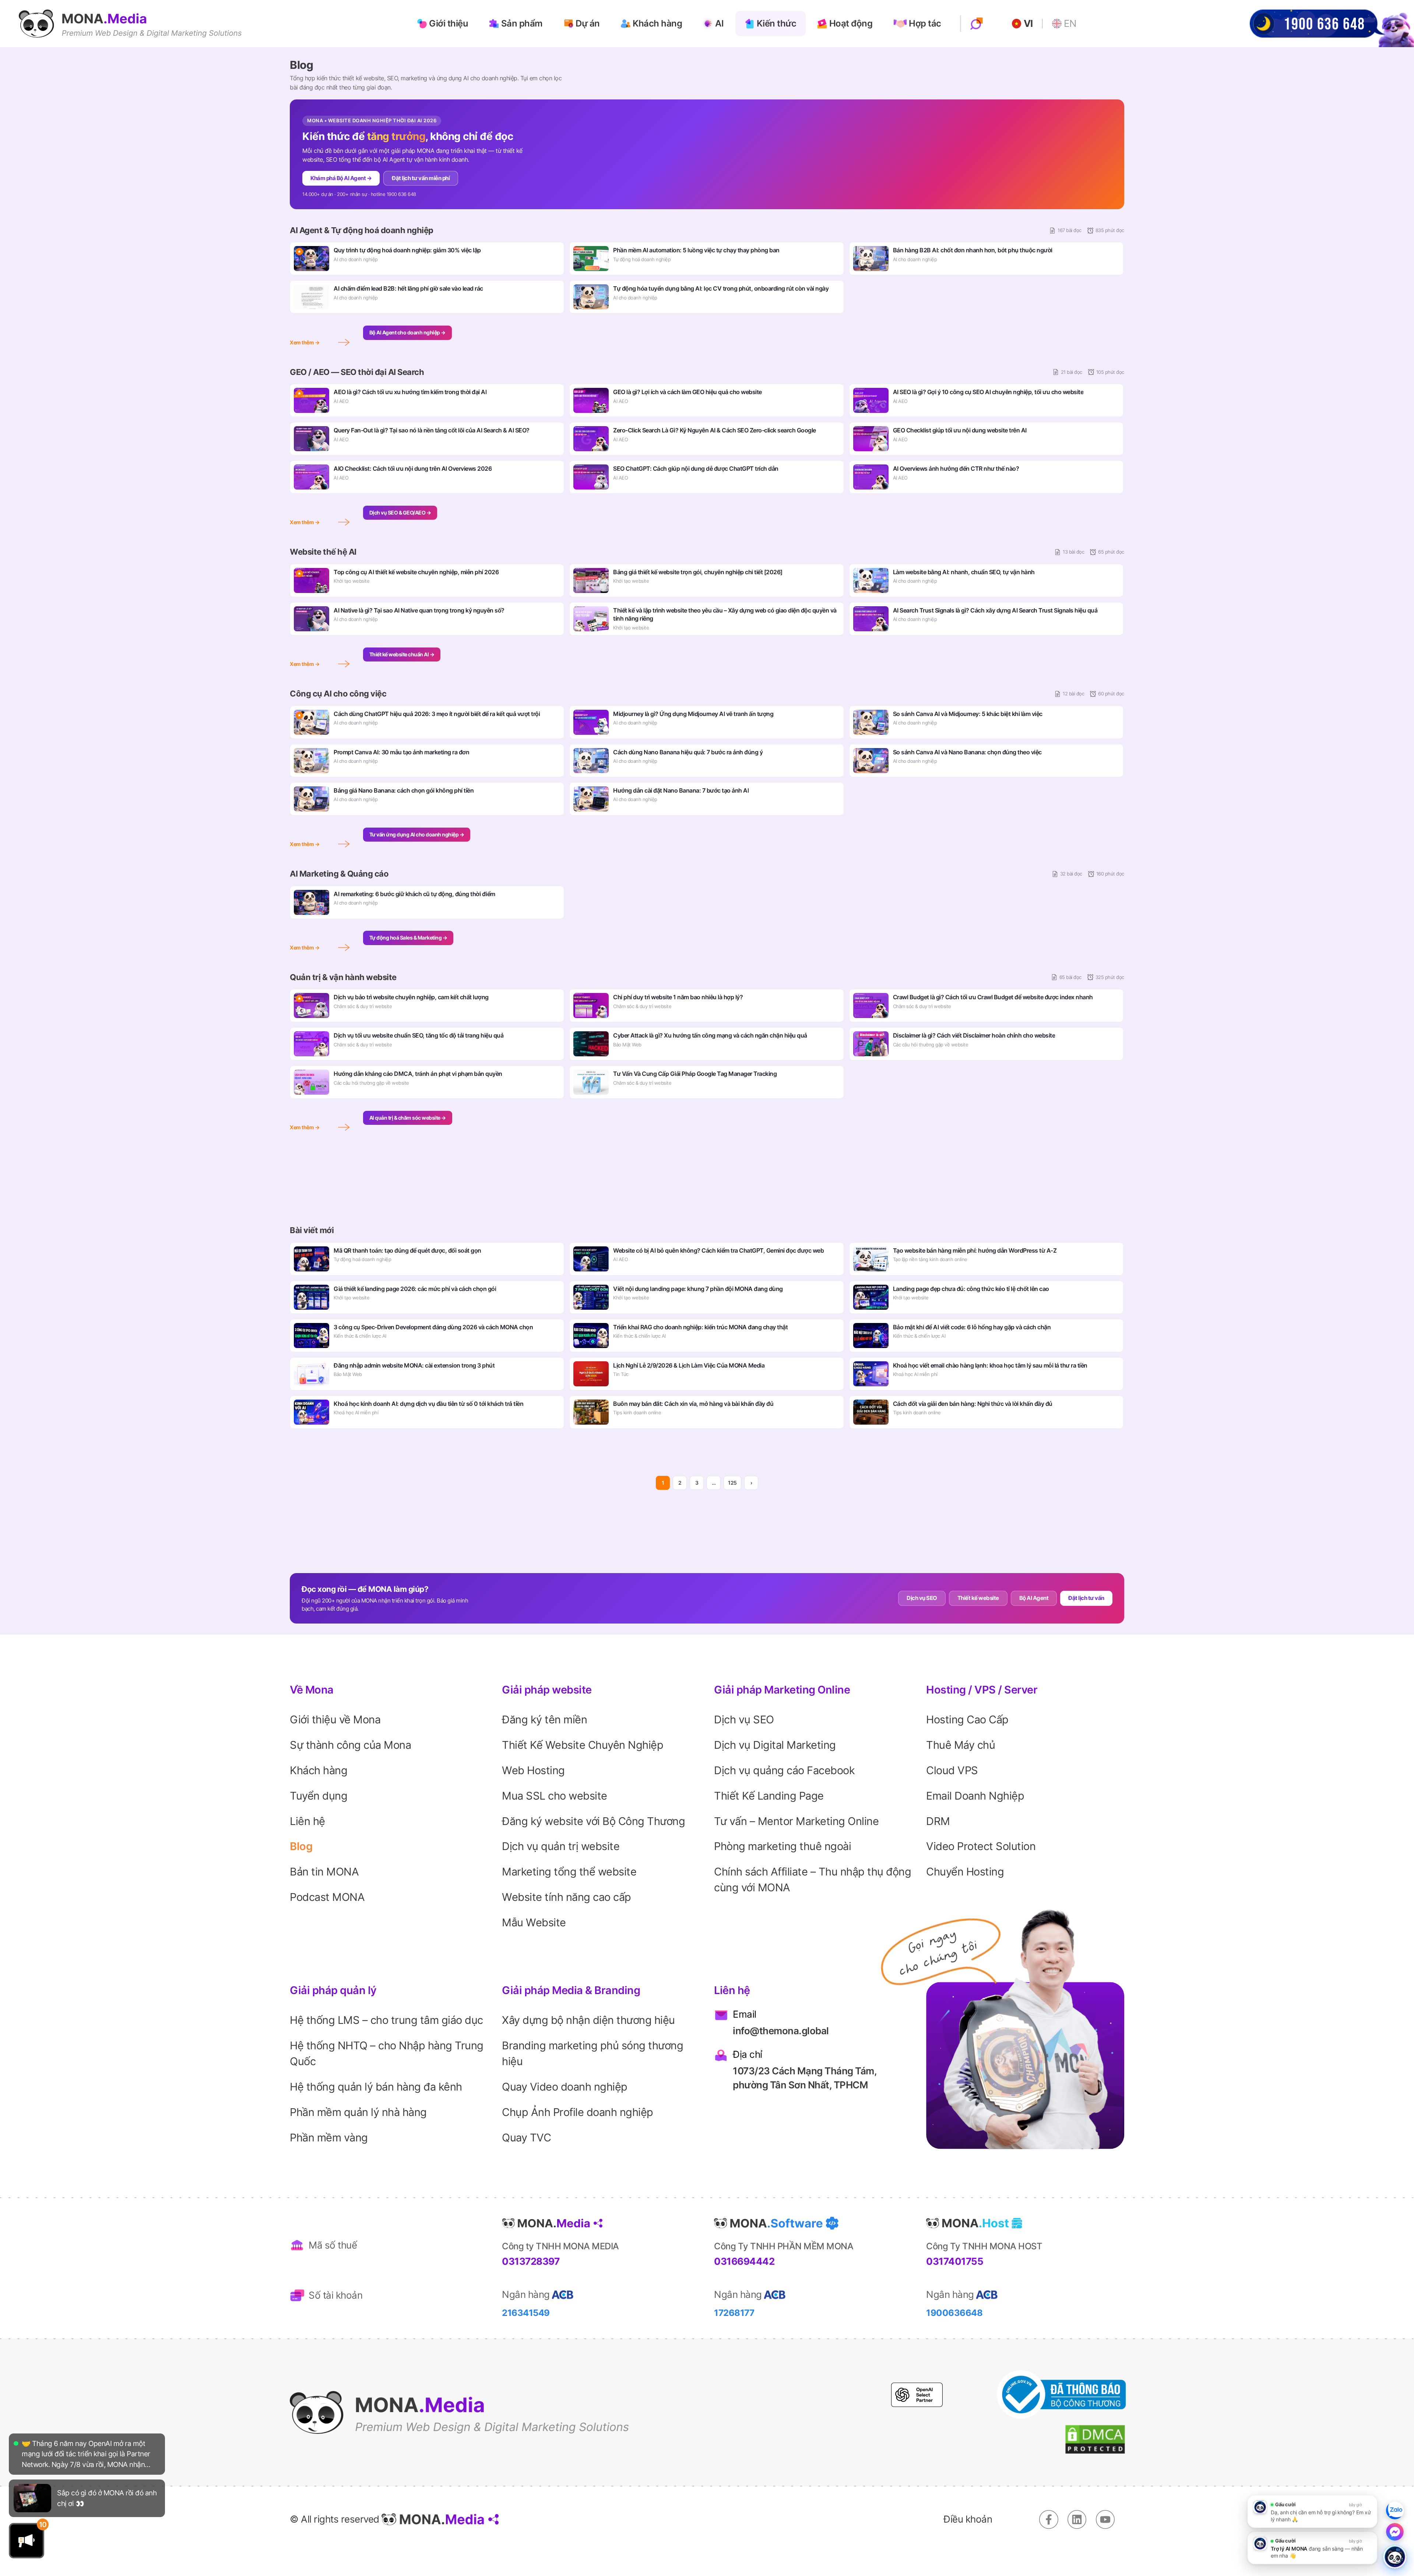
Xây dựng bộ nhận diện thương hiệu (588, 2020)
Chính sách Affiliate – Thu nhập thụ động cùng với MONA (812, 1880)
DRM (938, 1821)
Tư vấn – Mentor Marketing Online (796, 1821)
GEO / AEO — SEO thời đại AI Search (357, 372)
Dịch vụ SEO (922, 1598)
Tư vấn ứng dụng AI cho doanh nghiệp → (417, 835)
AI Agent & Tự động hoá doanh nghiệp (362, 230)
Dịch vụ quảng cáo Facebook (784, 1770)
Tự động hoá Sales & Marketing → (408, 938)
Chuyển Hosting (965, 1872)
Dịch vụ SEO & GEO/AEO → (400, 513)
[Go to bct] (1061, 2395)
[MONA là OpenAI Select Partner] (917, 2395)
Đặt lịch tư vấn (1086, 1598)
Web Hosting (533, 1770)
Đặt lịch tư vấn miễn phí (421, 178)
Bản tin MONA (324, 1872)
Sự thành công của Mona (350, 1745)
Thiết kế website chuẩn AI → (402, 654)
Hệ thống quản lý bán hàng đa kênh (376, 2087)
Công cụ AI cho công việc (338, 694)
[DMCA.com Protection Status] (1095, 2440)
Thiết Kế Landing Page (769, 1796)
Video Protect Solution (981, 1846)
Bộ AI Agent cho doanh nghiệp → (407, 333)
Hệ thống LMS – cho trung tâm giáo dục (386, 2020)
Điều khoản (968, 2519)
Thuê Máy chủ (961, 1745)
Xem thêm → (305, 342)
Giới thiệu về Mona (335, 1719)
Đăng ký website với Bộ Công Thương (593, 1821)
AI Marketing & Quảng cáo (339, 874)
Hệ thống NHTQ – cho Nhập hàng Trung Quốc (387, 2053)
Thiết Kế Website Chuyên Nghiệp (583, 1745)
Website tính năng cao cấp (567, 1897)
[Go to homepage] (130, 24)
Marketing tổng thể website (569, 1872)
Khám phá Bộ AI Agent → (341, 178)
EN (1070, 24)
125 (732, 1483)
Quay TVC (526, 2138)
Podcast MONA (327, 1897)
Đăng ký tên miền (544, 1719)
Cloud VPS (952, 1770)
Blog (301, 1846)
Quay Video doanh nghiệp (565, 2087)
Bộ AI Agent (1034, 1598)
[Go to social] (1049, 2519)
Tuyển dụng (319, 1796)
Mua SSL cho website (555, 1796)
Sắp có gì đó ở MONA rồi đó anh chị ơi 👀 (107, 2452)
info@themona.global (781, 2031)
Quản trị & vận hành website (343, 977)
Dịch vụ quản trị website (561, 1846)
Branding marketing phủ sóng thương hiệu (592, 2053)
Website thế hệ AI (323, 552)
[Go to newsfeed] (32, 2452)
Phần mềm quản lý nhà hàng (358, 2112)
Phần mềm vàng (329, 2138)
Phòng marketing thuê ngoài (782, 1846)
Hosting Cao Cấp (967, 1719)
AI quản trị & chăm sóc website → (408, 1118)
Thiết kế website (978, 1598)
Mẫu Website (534, 1922)
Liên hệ (307, 1821)
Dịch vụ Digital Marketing (775, 1745)
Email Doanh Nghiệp (975, 1796)
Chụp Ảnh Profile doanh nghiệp (578, 2112)
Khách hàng (319, 1770)
